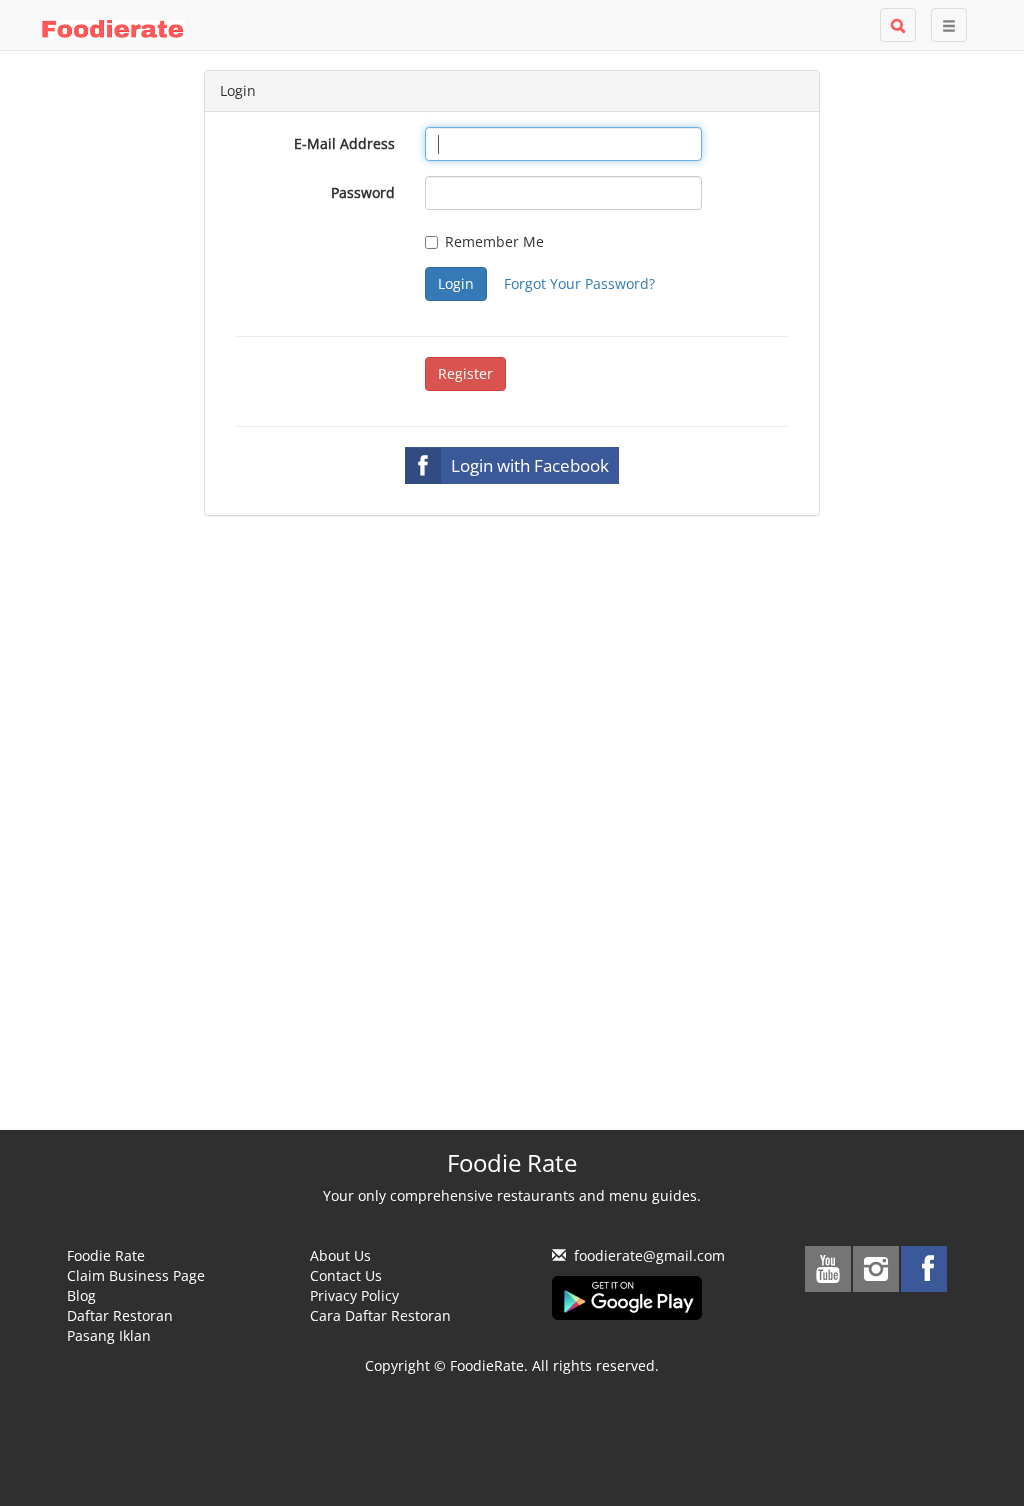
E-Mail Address (344, 143)
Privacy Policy (354, 1295)
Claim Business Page (136, 1275)
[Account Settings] (949, 25)
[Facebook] (924, 1269)
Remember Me (494, 241)
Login (456, 283)
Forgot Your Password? (579, 283)
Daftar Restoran (120, 1315)
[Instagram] (876, 1269)
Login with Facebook (530, 465)
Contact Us (346, 1275)
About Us (340, 1255)
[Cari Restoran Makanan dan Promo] (898, 25)
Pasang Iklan (109, 1335)
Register (465, 373)
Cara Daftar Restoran (380, 1315)
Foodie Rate (106, 1255)
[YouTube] (828, 1269)
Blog (81, 1295)
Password (363, 192)
